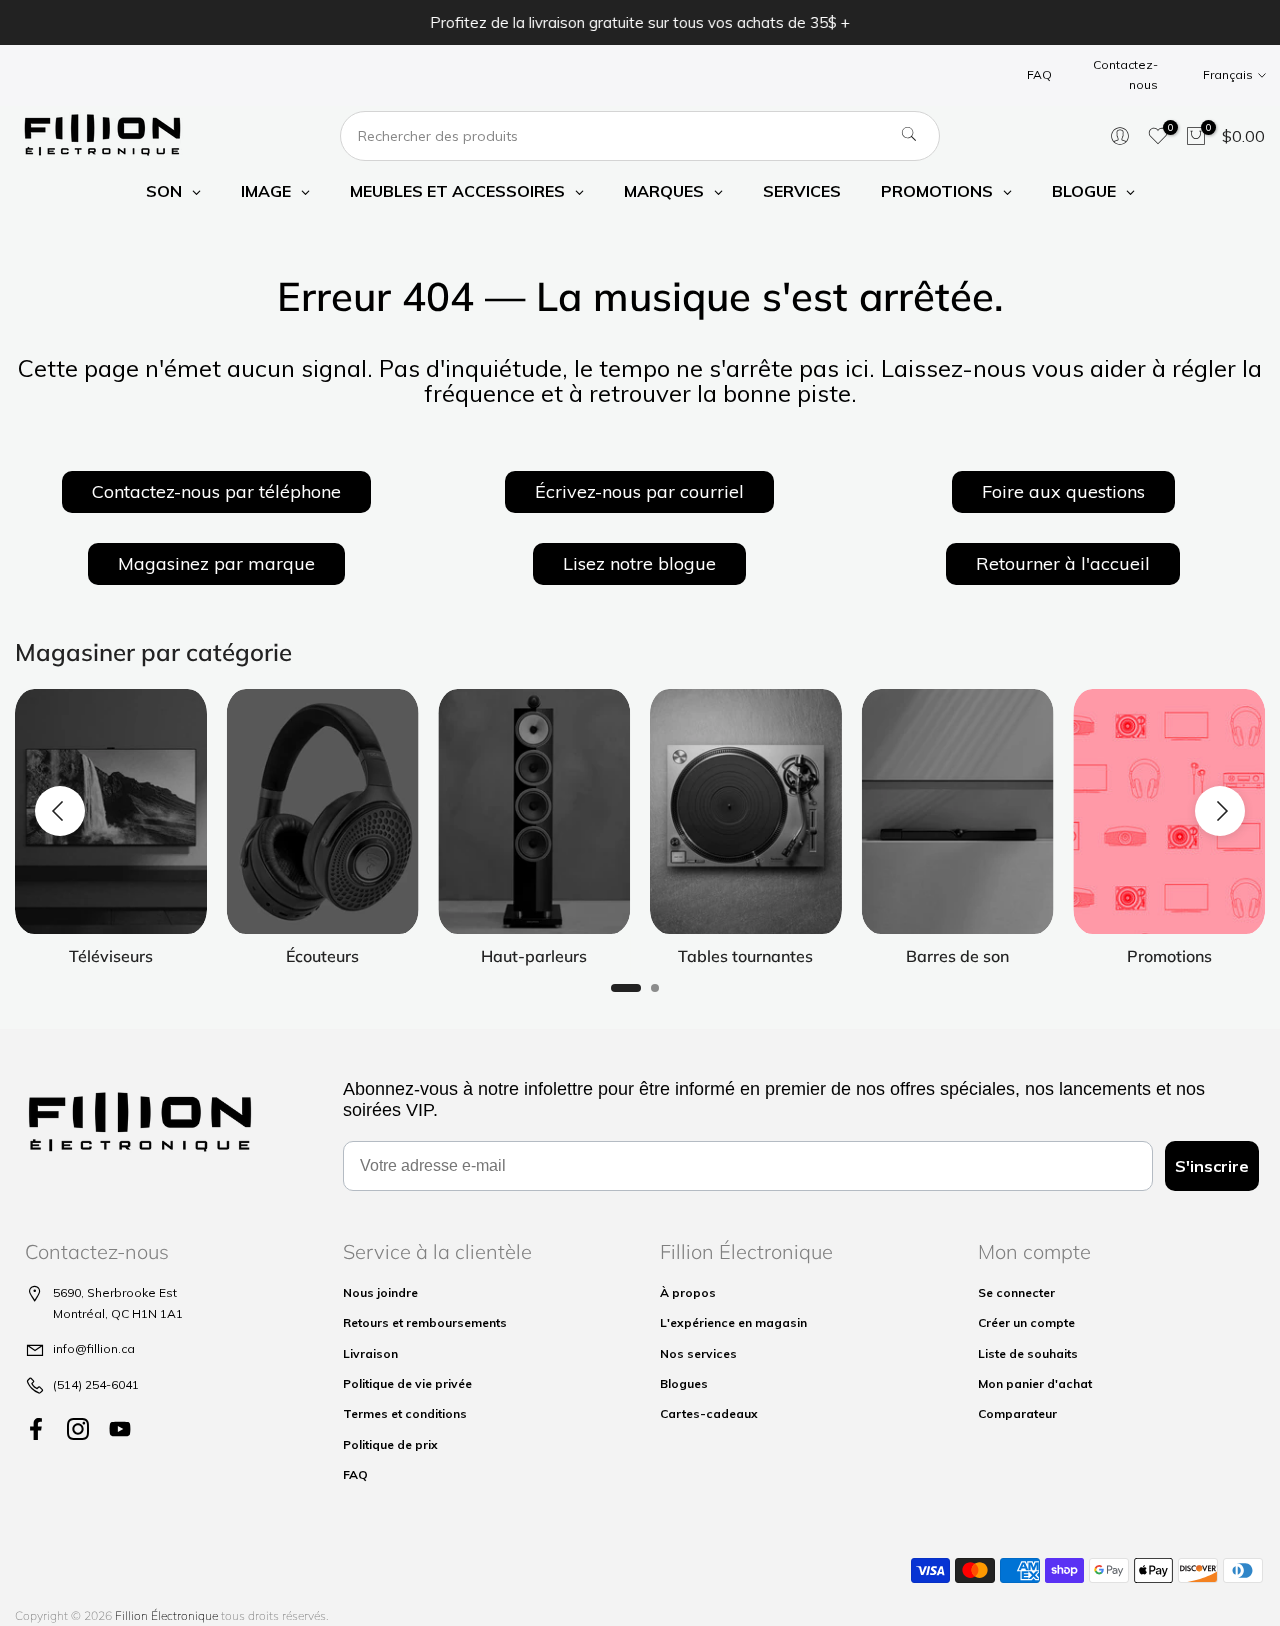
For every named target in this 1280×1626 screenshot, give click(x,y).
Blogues (684, 1383)
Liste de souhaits (1028, 1353)
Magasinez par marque (216, 563)
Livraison (370, 1353)
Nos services (698, 1353)
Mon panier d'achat (1035, 1383)
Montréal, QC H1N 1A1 (118, 1313)
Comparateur (1017, 1413)
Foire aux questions (1063, 491)
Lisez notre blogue (639, 563)
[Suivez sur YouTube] (120, 1428)
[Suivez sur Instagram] (78, 1428)
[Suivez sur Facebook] (36, 1428)
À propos (688, 1292)
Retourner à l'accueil (1063, 563)
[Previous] (60, 811)
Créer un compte (1026, 1322)
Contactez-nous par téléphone (216, 491)
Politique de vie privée (407, 1383)
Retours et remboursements (425, 1322)
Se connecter (1016, 1292)
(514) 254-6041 (96, 1384)
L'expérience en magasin (733, 1322)
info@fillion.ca (94, 1348)
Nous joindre (380, 1292)
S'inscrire (1212, 1166)
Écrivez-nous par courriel (639, 491)
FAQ (1039, 74)
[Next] (1220, 811)
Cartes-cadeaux (709, 1413)
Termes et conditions (405, 1413)
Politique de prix (390, 1444)
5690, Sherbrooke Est (115, 1292)
